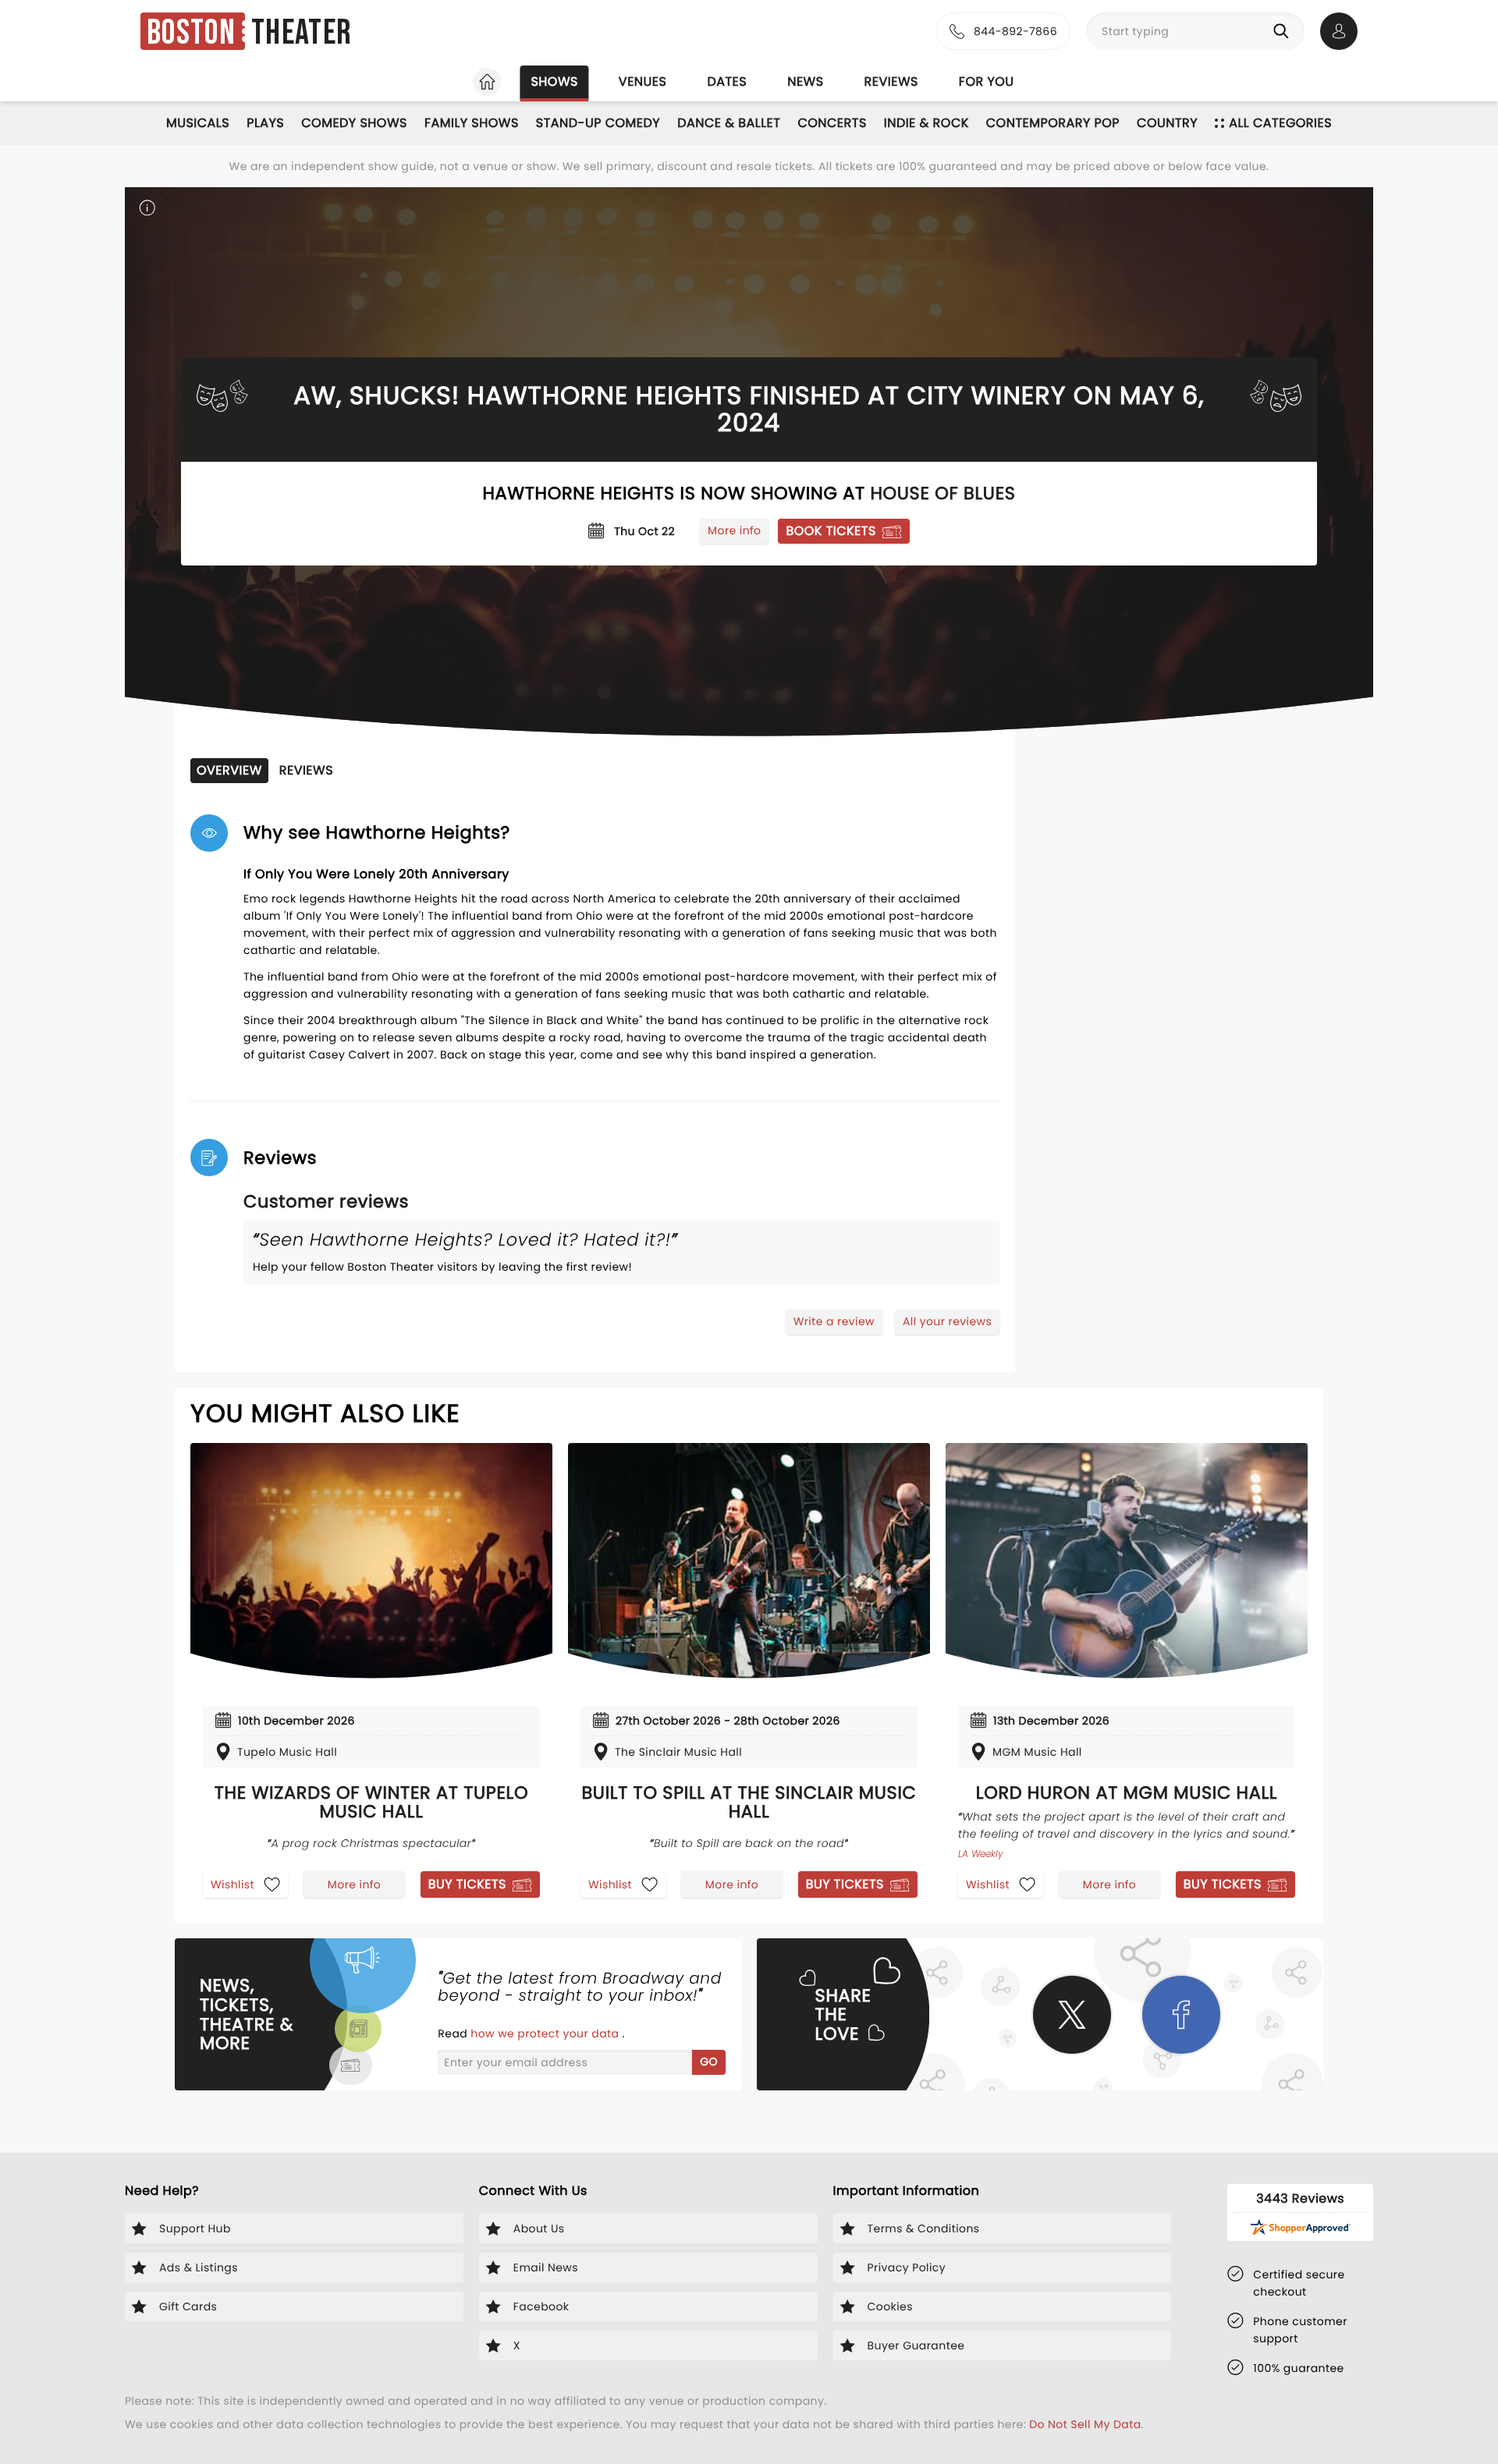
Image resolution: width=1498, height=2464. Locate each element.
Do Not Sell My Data (1085, 2424)
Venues (643, 82)
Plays (265, 123)
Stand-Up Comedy (598, 123)
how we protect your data (546, 2033)
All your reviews (947, 1321)
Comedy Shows (354, 123)
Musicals (198, 123)
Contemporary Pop (1053, 123)
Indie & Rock (926, 123)
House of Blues (942, 493)
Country (1167, 123)
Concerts (832, 123)
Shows (554, 82)
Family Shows (472, 123)
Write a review (834, 1321)
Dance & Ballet (729, 123)
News (805, 82)
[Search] (1284, 31)
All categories (1280, 123)
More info (734, 530)
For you (987, 82)
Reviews (891, 82)
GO (709, 2062)
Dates (727, 82)
